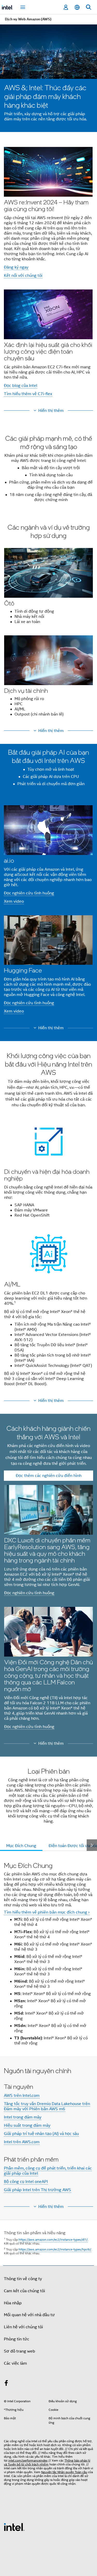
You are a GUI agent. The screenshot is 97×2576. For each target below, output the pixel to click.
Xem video (14, 901)
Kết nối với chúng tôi (23, 276)
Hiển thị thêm (51, 411)
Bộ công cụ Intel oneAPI (26, 2182)
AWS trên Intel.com (22, 2096)
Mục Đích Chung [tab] (21, 1846)
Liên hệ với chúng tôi (23, 2327)
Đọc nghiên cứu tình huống (29, 893)
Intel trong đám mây (23, 2117)
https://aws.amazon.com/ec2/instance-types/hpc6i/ (55, 2249)
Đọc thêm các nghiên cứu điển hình (49, 1476)
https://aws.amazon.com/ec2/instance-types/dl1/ (53, 2240)
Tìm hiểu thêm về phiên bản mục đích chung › (47, 1912)
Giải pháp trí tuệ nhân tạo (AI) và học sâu (41, 2134)
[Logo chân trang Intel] (14, 2527)
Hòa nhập (13, 2303)
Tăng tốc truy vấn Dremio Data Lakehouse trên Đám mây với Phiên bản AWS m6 (47, 2106)
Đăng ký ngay (16, 267)
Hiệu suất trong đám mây (27, 2125)
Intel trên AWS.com (22, 2142)
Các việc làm (15, 2363)
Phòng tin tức (17, 2339)
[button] (48, 273)
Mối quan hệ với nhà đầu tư (29, 2315)
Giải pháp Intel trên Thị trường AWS (38, 2190)
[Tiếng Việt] (77, 7)
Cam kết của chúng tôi (24, 2291)
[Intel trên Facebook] (6, 2384)
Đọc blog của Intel (21, 386)
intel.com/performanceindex (28, 2460)
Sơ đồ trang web (20, 2351)
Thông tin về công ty (23, 2279)
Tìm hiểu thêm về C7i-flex (28, 394)
